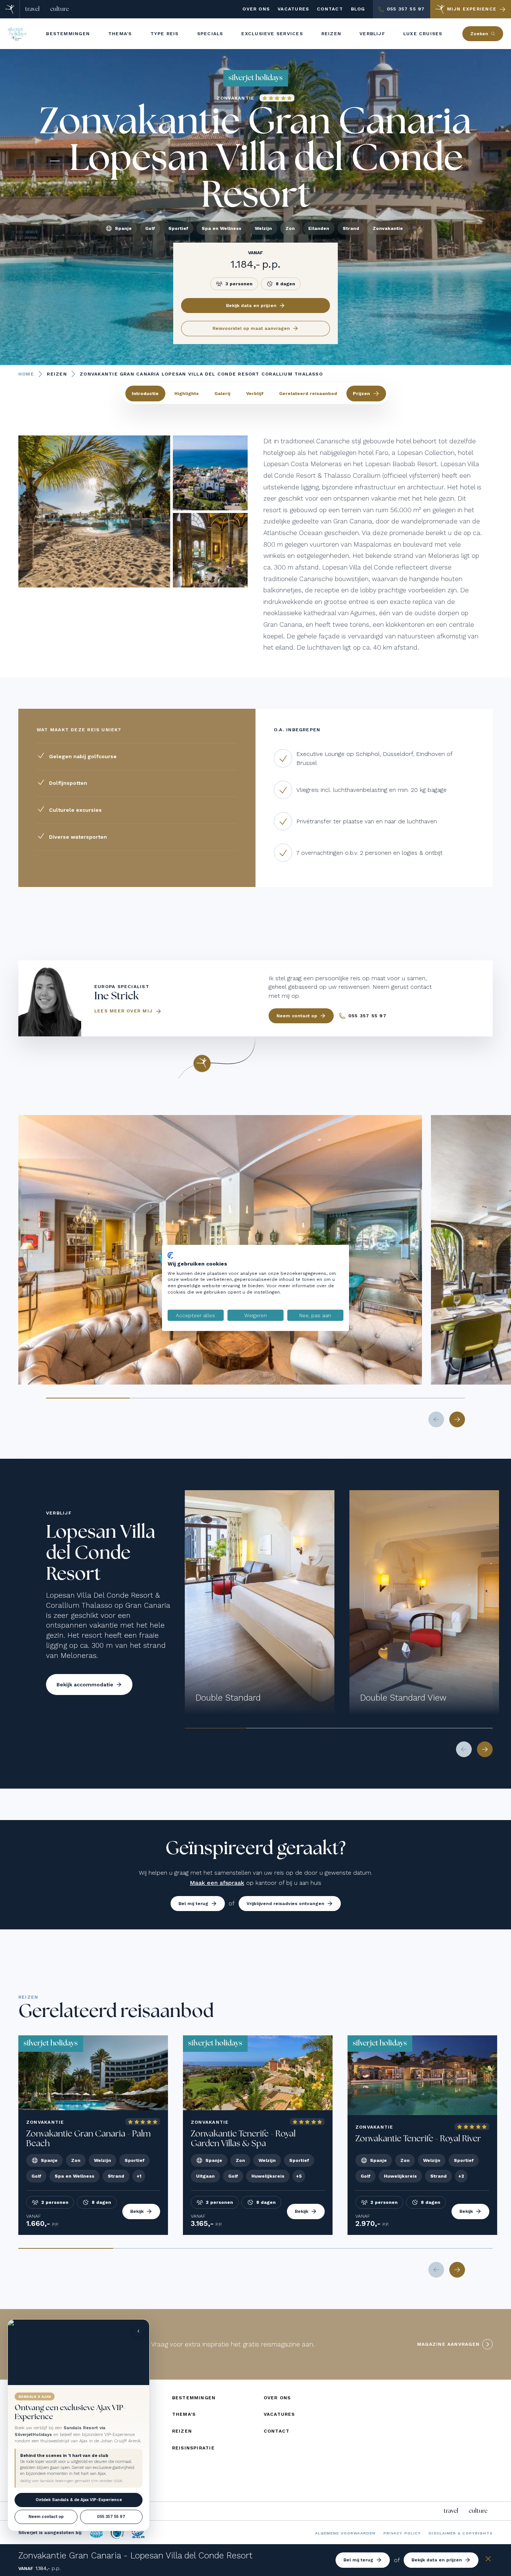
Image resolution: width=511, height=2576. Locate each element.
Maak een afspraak (217, 1883)
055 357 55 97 (111, 2517)
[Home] (10, 9)
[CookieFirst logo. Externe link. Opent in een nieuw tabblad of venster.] (170, 1255)
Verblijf (255, 394)
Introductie (145, 394)
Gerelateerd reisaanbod (308, 394)
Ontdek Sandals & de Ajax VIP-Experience (79, 2500)
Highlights (186, 394)
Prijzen (361, 394)
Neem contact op (46, 2517)
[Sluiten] (488, 2560)
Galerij (222, 394)
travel (32, 9)
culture (59, 9)
